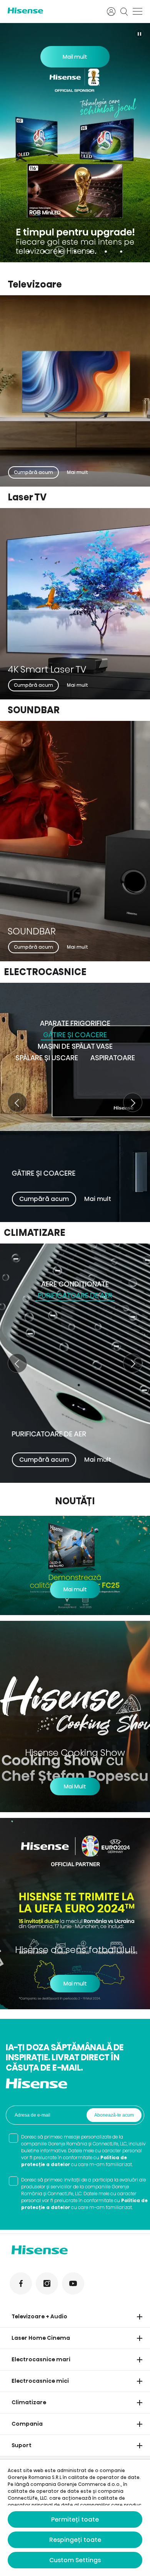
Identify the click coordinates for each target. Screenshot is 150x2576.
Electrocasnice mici (40, 2381)
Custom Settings (75, 2560)
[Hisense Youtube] (73, 2283)
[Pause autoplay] (139, 34)
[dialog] (75, 2518)
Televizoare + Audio (39, 2316)
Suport (22, 2445)
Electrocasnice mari (41, 2359)
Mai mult (77, 472)
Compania (27, 2424)
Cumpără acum (33, 472)
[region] (75, 143)
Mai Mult (75, 1786)
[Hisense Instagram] (47, 2283)
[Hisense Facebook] (21, 2283)
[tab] (29, 252)
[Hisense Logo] (52, 11)
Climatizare (29, 2402)
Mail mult (75, 57)
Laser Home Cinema (41, 2338)
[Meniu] (137, 12)
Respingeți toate (75, 2540)
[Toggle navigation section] (140, 2317)
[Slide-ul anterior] (17, 1102)
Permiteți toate (75, 2519)
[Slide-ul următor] (133, 1102)
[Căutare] (124, 12)
